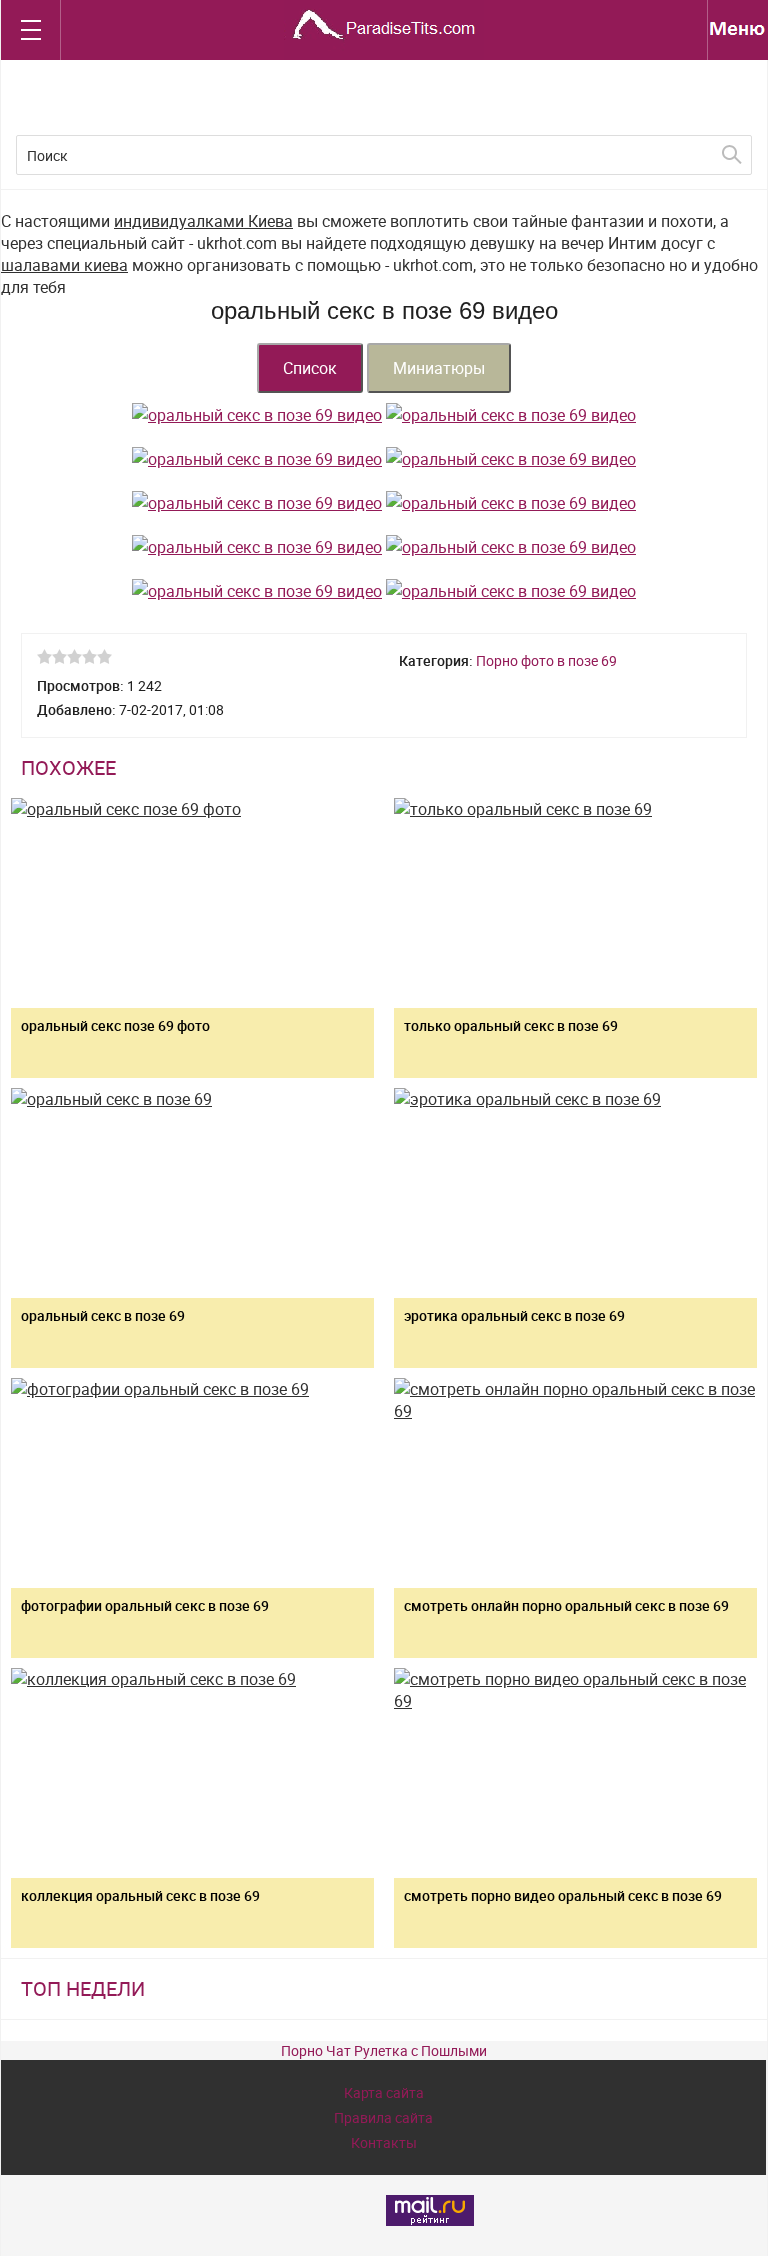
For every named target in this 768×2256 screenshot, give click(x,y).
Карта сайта (384, 2092)
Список (310, 368)
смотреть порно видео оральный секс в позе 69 (563, 1895)
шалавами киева (64, 265)
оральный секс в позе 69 (103, 1315)
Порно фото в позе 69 (546, 660)
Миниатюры (439, 368)
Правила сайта (383, 2117)
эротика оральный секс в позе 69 (514, 1315)
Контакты (384, 2142)
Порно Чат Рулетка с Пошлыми (384, 2050)
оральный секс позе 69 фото (115, 1025)
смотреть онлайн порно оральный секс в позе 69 (566, 1605)
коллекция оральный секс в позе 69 (140, 1895)
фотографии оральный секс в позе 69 (145, 1605)
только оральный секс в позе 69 (511, 1025)
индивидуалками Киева (203, 221)
